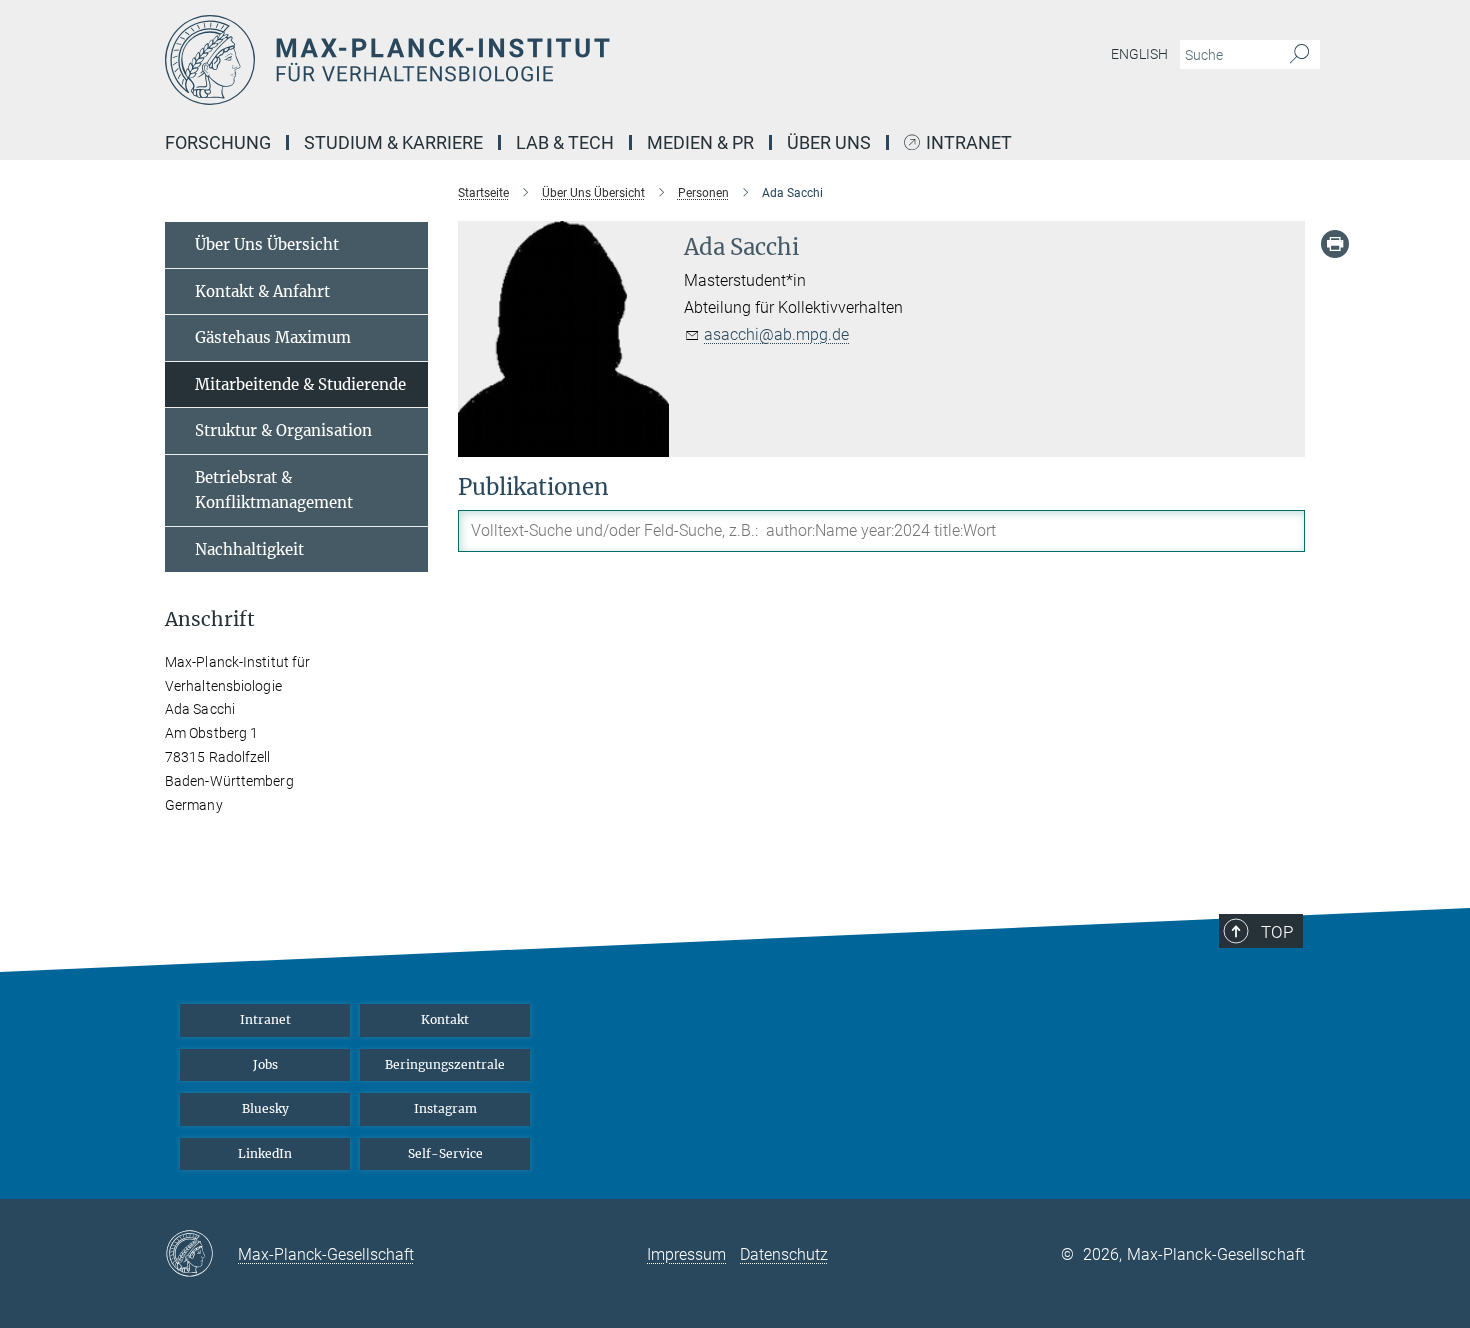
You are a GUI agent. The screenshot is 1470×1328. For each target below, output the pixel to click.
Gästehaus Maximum (273, 337)
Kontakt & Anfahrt (262, 291)
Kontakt (445, 1019)
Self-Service (445, 1153)
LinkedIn (265, 1153)
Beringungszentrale (445, 1064)
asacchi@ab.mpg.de (776, 334)
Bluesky (265, 1108)
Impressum (686, 1254)
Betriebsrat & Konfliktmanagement (274, 490)
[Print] (1335, 244)
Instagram (445, 1108)
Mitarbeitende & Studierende (300, 384)
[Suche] (1299, 55)
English (1139, 54)
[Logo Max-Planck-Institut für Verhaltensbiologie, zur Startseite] (540, 60)
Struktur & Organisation (283, 430)
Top (1277, 932)
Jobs (265, 1064)
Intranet (969, 143)
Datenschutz (784, 1254)
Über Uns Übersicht (267, 244)
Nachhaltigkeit (249, 549)
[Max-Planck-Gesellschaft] (201, 1255)
